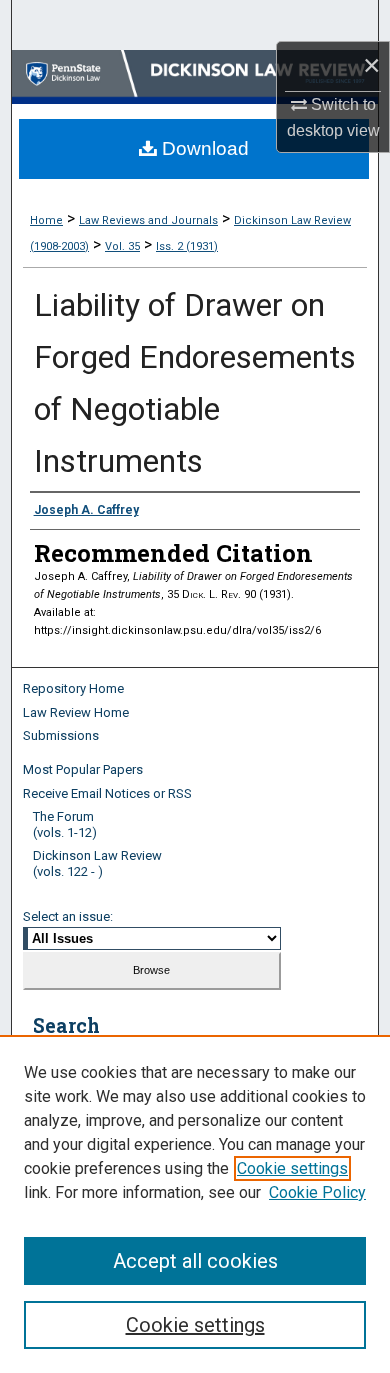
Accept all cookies (195, 1261)
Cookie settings (292, 1168)
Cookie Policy (317, 1192)
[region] (195, 1204)
